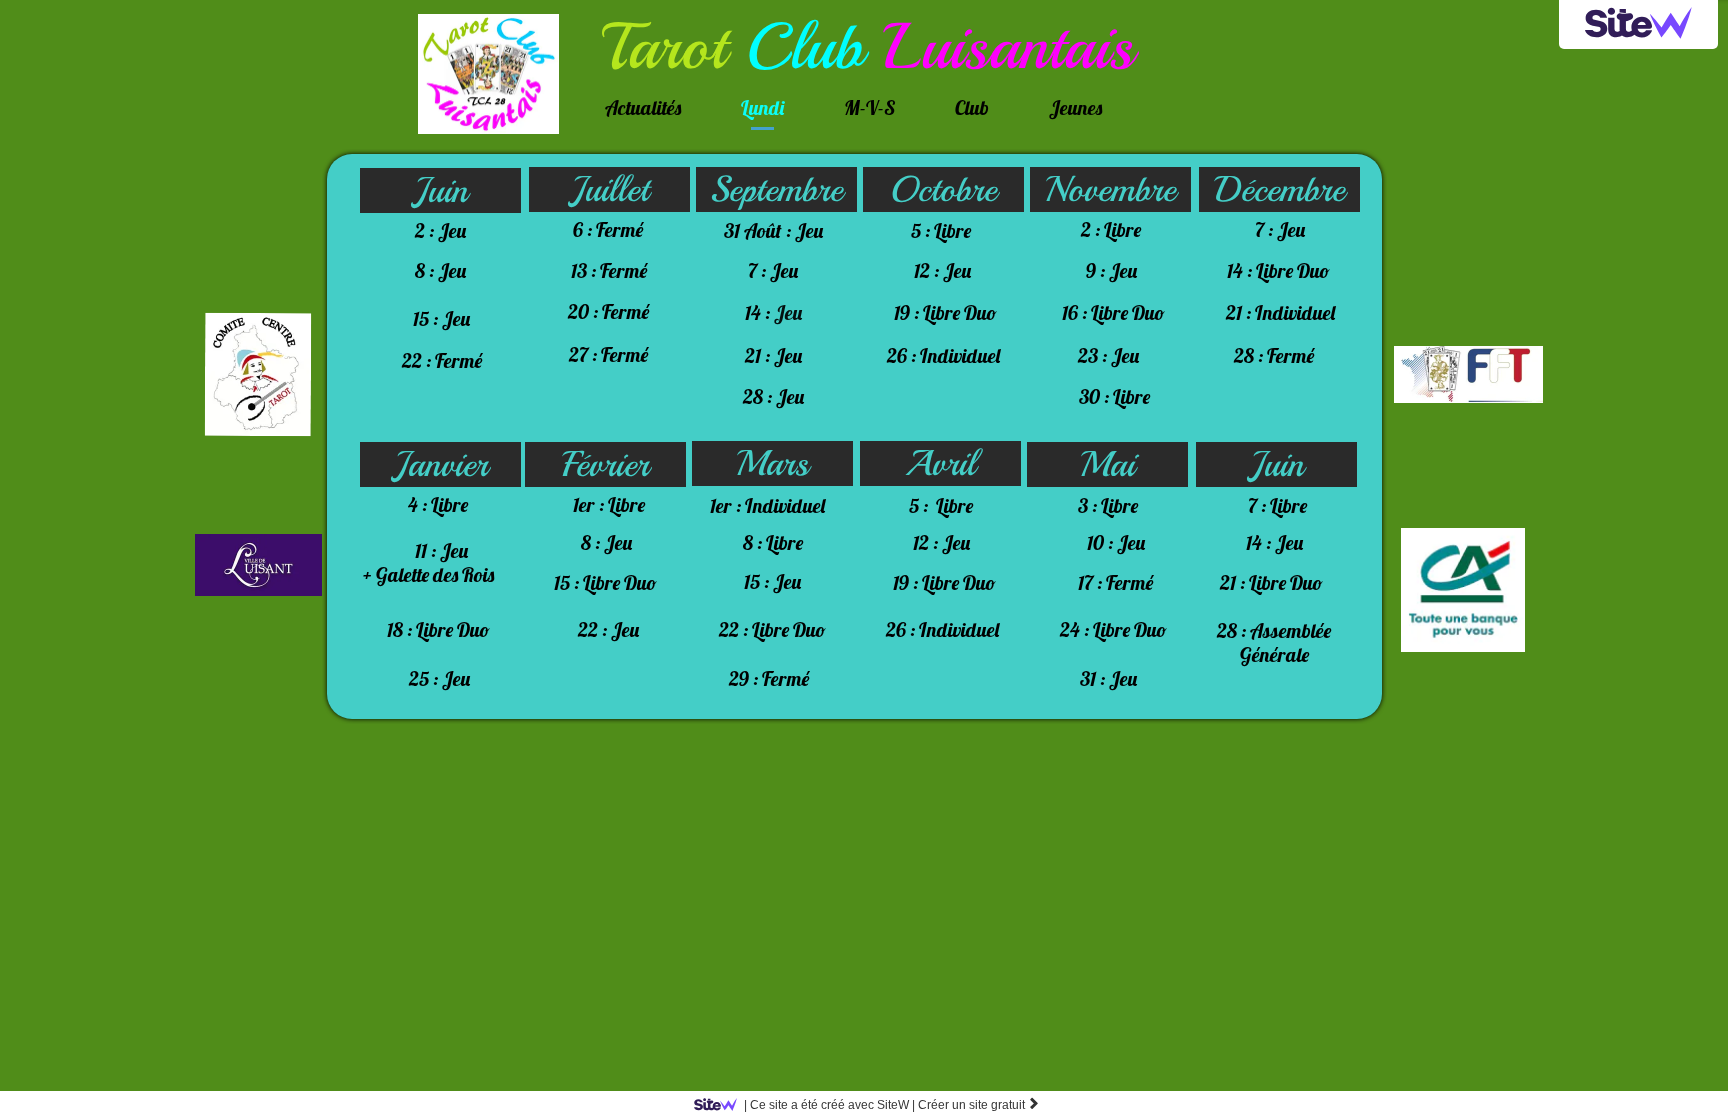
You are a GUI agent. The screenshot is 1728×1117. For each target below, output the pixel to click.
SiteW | (829, 1105)
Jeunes (1075, 107)
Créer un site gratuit (979, 1105)
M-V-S (869, 107)
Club (972, 107)
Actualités (643, 107)
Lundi (762, 107)
